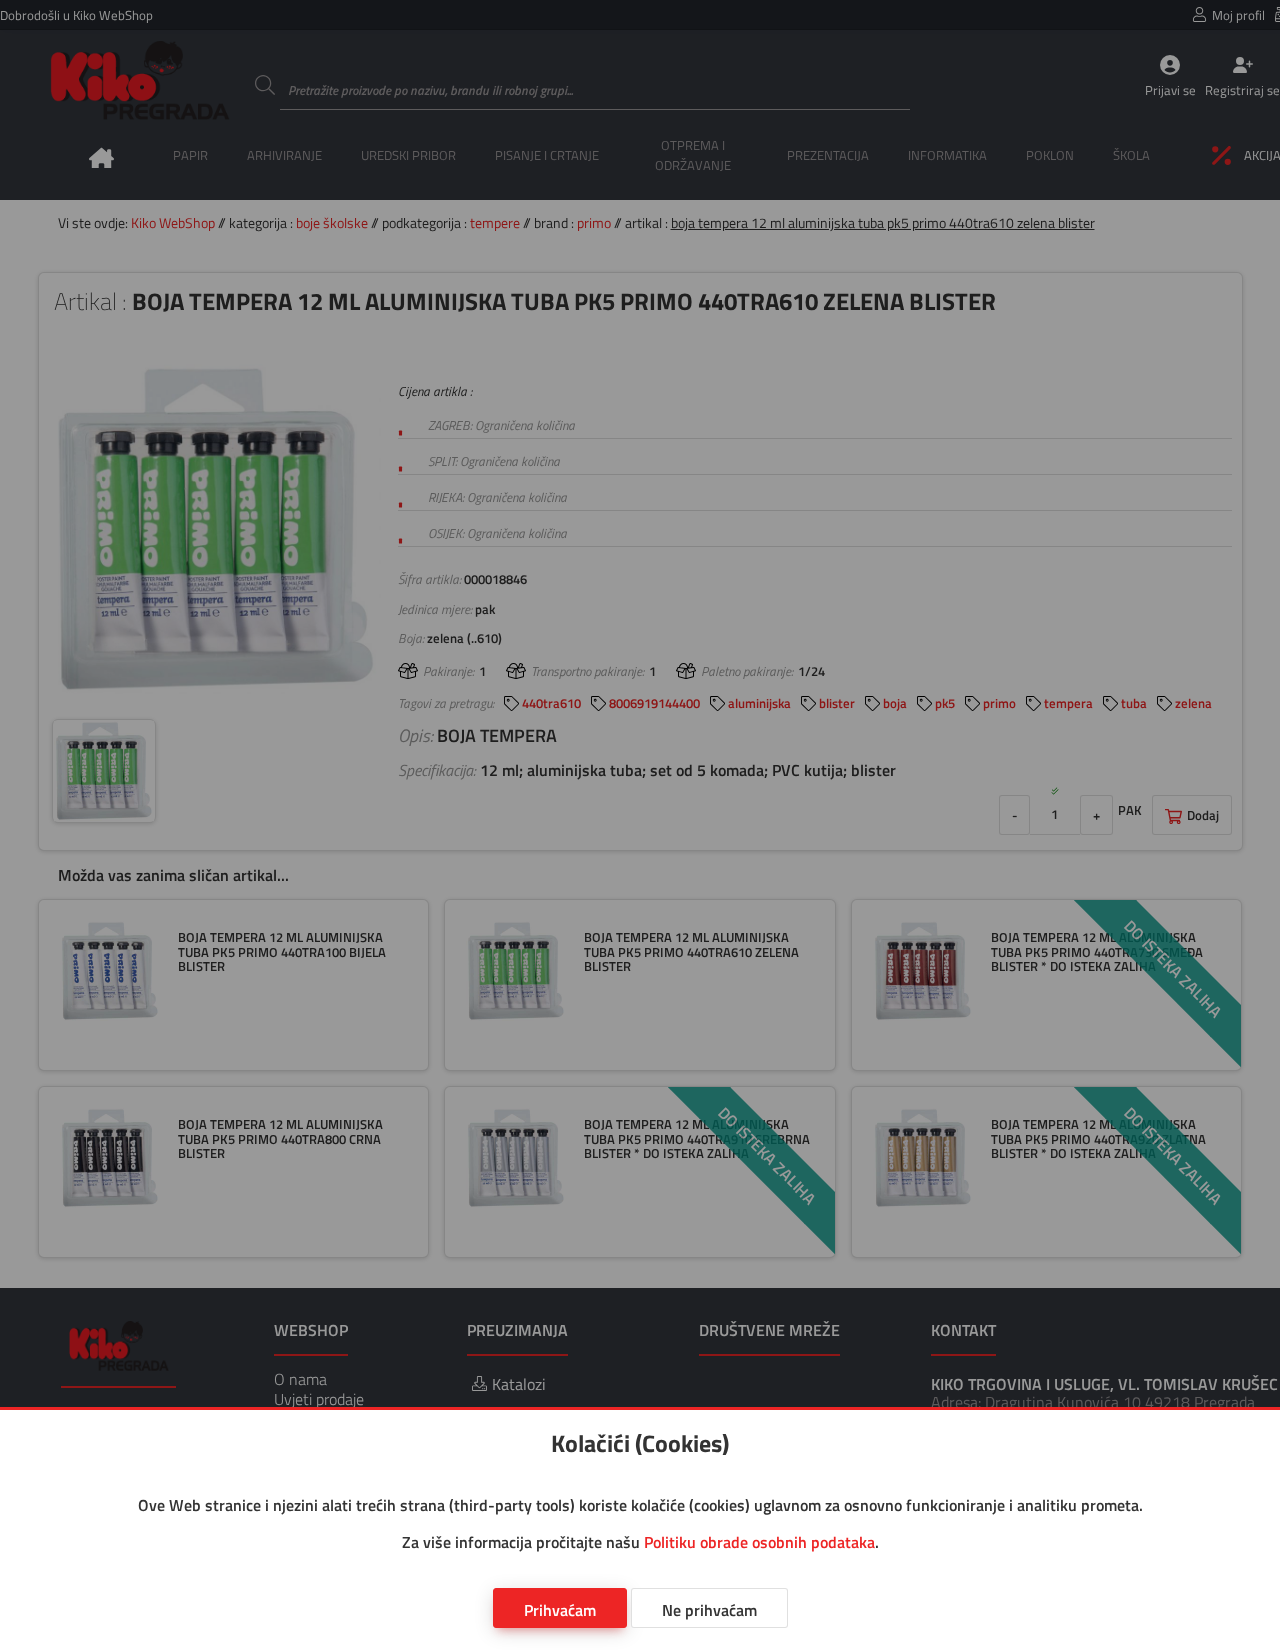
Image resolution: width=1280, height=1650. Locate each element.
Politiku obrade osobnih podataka (759, 1542)
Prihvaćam (560, 1610)
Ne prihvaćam (709, 1610)
